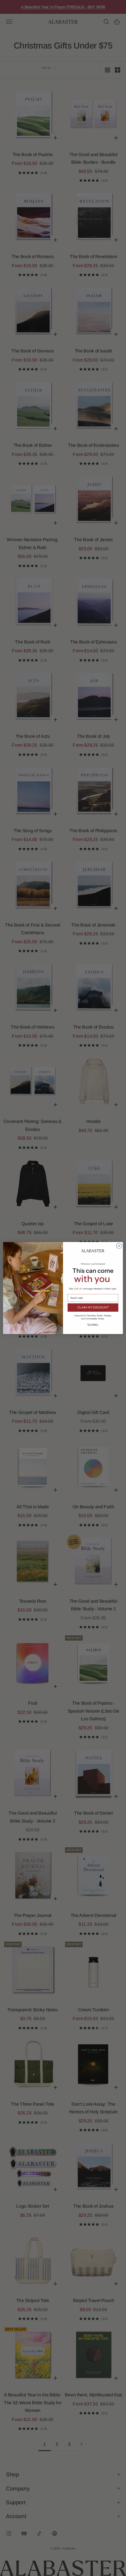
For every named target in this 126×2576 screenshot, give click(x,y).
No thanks (93, 1324)
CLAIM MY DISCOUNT (93, 1308)
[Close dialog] (119, 1246)
